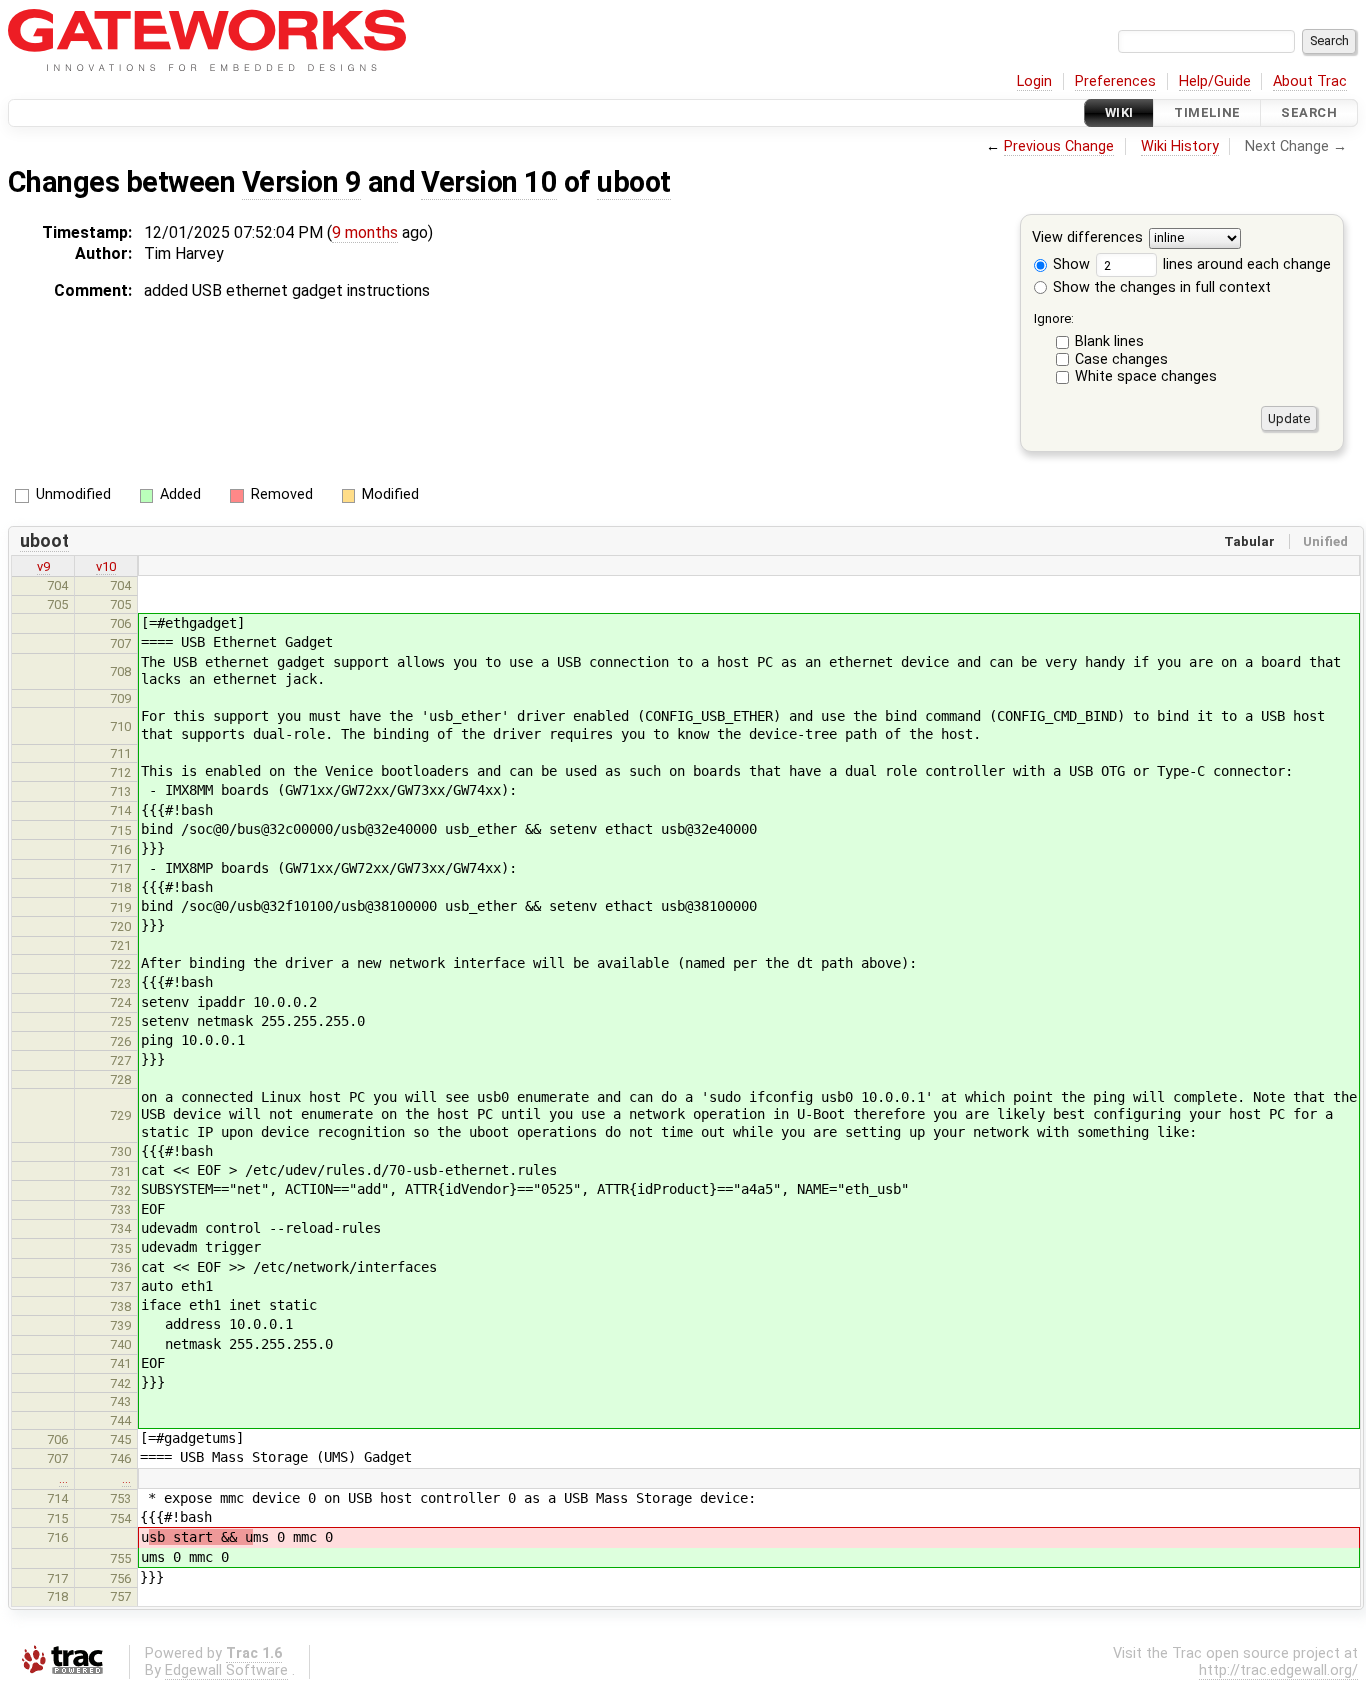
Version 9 (301, 182)
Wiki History (1180, 146)
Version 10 (489, 182)
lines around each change (1245, 264)
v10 (106, 566)
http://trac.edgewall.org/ (1278, 1670)
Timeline (1207, 112)
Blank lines (1109, 341)
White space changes (1146, 376)
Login (1034, 81)
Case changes (1121, 359)
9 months (365, 232)
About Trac (1310, 81)
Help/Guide (1215, 81)
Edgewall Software (226, 1670)
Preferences (1115, 81)
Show (1069, 264)
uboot (633, 182)
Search (1309, 112)
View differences (1087, 238)
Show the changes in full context (1160, 287)
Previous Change (1059, 146)
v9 (43, 566)
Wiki (1119, 112)
